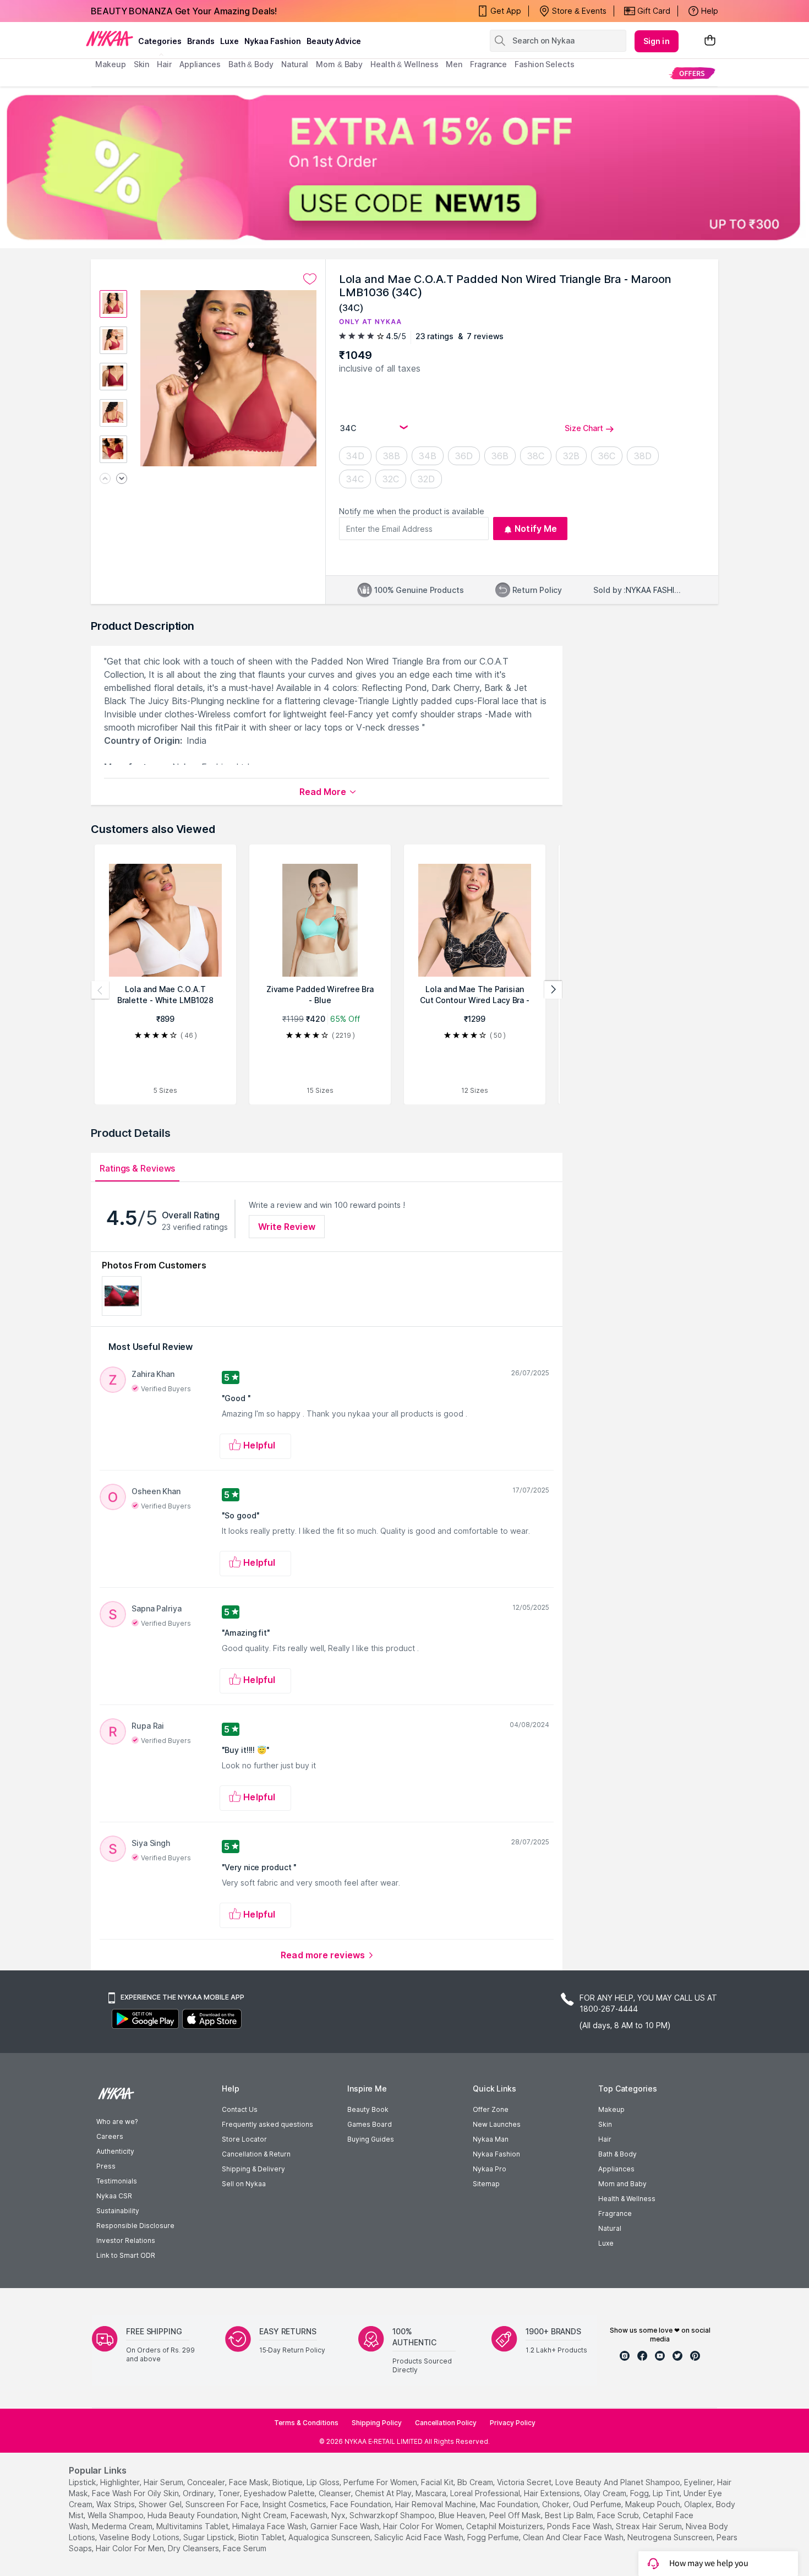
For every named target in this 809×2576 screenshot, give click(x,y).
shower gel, (161, 2504)
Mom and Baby (622, 2184)
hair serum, (164, 2482)
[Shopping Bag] (710, 41)
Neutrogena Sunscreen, (671, 2537)
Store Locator (244, 2139)
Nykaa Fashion (273, 41)
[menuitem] (692, 73)
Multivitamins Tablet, (193, 2526)
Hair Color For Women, (423, 2526)
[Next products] (553, 990)
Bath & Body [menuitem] (251, 64)
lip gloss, (324, 2482)
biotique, (288, 2482)
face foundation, (362, 2504)
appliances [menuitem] (200, 64)
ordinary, (199, 2493)
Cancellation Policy (446, 2423)
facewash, (310, 2515)
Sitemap (486, 2184)
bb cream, (476, 2482)
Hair (605, 2139)
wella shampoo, (116, 2515)
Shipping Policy (377, 2423)
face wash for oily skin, (136, 2493)
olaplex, (699, 2504)
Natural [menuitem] (295, 64)
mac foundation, (510, 2504)
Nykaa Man (491, 2139)
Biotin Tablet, (262, 2537)
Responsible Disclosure (135, 2226)
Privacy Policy (513, 2423)
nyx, (339, 2515)
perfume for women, (381, 2482)
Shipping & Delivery (253, 2169)
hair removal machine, (436, 2504)
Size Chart (584, 428)
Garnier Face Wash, (346, 2526)
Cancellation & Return (256, 2154)
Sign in (657, 41)
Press (106, 2166)
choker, (556, 2504)
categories (160, 41)
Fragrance (615, 2213)
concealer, (207, 2482)
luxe (229, 41)
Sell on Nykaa (244, 2184)
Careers (110, 2136)
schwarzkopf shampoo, (393, 2515)
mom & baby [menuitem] (339, 64)
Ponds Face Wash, (580, 2526)
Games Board (370, 2124)
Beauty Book (368, 2109)
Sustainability (118, 2211)
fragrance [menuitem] (488, 64)
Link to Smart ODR (126, 2255)
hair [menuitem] (164, 64)
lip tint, (667, 2493)
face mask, (250, 2482)
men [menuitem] (454, 64)
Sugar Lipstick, (210, 2537)
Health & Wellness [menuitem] (404, 64)
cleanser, (336, 2493)
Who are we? (117, 2122)
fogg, (640, 2493)
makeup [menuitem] (110, 64)
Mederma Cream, (123, 2526)
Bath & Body (617, 2154)
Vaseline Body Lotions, (140, 2537)
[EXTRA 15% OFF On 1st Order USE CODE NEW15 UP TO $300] (404, 167)
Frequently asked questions (267, 2124)
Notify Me (536, 529)
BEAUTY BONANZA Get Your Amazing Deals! (184, 11)
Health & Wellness (627, 2199)
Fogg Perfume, (494, 2537)
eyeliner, (699, 2482)
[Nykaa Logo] (110, 38)
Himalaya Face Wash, (270, 2526)
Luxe (606, 2243)
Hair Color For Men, (131, 2548)
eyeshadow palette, (280, 2493)
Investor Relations (126, 2240)
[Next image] (122, 479)
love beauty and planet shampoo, (619, 2482)
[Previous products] (100, 990)
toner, (230, 2493)
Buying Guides (371, 2139)
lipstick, (83, 2482)
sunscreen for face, (223, 2504)
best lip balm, (570, 2515)
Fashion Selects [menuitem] (545, 64)
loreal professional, (486, 2493)
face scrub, (619, 2515)
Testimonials (117, 2181)
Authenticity (115, 2151)
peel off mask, (516, 2515)
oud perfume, (598, 2504)
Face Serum (245, 2548)
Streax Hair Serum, (650, 2526)
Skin (605, 2124)
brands (201, 41)
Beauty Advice (334, 41)
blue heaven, (463, 2515)
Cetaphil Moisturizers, (505, 2526)
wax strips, (116, 2504)
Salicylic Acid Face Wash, (420, 2537)
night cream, (265, 2515)
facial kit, (438, 2482)
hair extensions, (553, 2493)
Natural (610, 2228)
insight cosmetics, (295, 2504)
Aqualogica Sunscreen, (330, 2537)
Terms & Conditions (306, 2423)
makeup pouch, (654, 2504)
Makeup (611, 2109)
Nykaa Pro (490, 2169)
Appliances (616, 2169)
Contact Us (240, 2109)
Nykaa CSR (114, 2196)
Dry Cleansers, (194, 2548)
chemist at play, (384, 2493)
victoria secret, (525, 2482)
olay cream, (606, 2493)
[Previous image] (105, 479)
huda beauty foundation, (193, 2515)
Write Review (287, 1227)
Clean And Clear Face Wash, (574, 2537)
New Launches (497, 2124)
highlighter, (121, 2482)
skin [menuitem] (142, 64)
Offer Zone (491, 2109)
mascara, (432, 2493)
